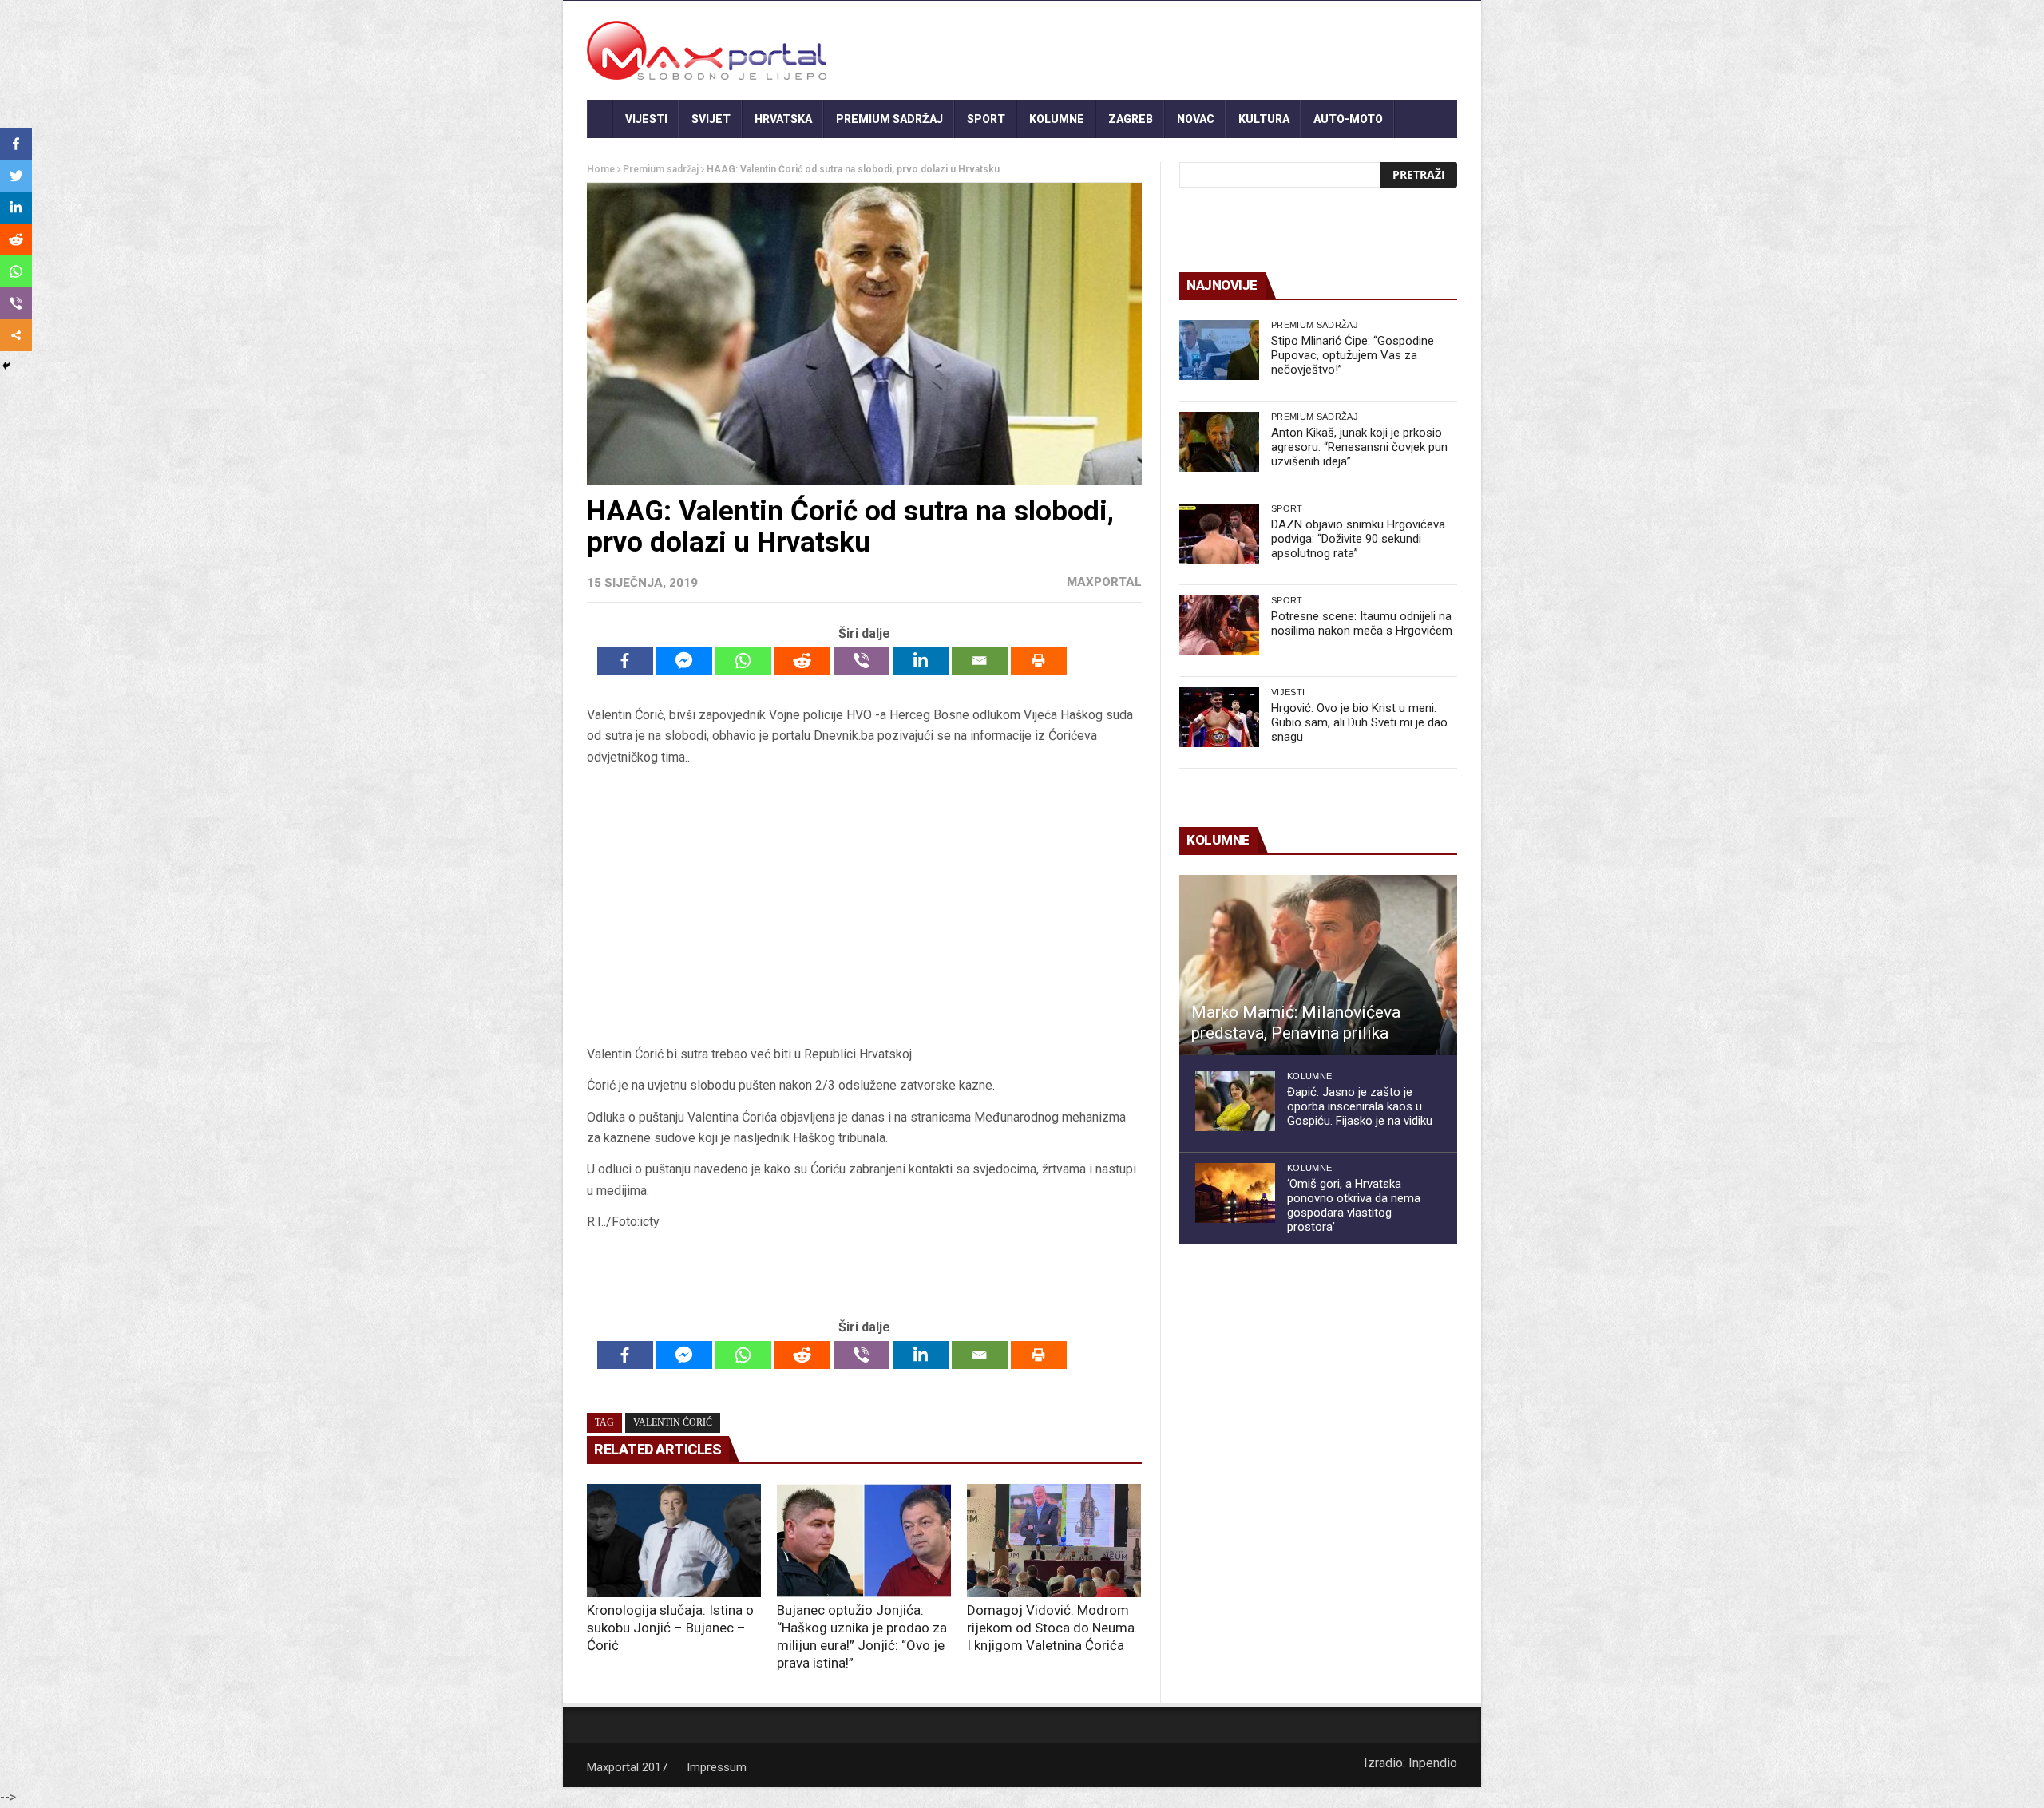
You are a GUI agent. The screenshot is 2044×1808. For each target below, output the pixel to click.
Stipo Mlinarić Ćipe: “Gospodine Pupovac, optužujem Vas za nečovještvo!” (1353, 355)
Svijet (711, 119)
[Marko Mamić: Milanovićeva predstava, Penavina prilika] (1318, 965)
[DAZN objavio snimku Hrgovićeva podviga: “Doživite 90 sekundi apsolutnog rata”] (1219, 534)
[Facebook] (625, 661)
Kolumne (1057, 119)
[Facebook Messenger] (684, 661)
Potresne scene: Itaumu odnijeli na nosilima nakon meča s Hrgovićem (1362, 623)
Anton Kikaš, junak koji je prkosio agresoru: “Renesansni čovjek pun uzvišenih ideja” (1359, 447)
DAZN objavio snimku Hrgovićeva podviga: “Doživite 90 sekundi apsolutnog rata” (1358, 539)
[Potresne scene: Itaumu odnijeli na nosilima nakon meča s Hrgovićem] (1219, 625)
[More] (16, 335)
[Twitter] (16, 176)
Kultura (1264, 119)
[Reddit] (802, 661)
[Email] (980, 661)
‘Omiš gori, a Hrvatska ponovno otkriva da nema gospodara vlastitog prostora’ (1354, 1205)
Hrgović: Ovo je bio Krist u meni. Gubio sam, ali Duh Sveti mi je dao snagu (1359, 722)
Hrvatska (783, 119)
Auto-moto (1348, 119)
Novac (1196, 119)
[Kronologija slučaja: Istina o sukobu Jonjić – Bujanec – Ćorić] (674, 1541)
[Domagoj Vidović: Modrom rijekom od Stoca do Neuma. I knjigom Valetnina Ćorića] (1054, 1541)
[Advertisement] (864, 911)
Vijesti (646, 119)
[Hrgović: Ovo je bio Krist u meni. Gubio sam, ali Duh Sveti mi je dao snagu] (1219, 717)
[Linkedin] (921, 661)
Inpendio (1433, 1763)
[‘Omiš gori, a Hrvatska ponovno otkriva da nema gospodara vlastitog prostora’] (1235, 1193)
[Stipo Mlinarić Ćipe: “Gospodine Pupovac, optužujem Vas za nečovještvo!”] (1219, 350)
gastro (622, 157)
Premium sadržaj (889, 119)
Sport (986, 119)
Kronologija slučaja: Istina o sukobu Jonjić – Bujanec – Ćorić (670, 1628)
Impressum (717, 1767)
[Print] (1039, 661)
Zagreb (1131, 119)
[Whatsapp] (743, 661)
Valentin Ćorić (673, 1422)
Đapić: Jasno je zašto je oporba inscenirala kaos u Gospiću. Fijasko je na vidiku (1360, 1106)
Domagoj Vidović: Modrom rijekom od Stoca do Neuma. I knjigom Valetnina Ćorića (1052, 1628)
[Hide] (6, 366)
